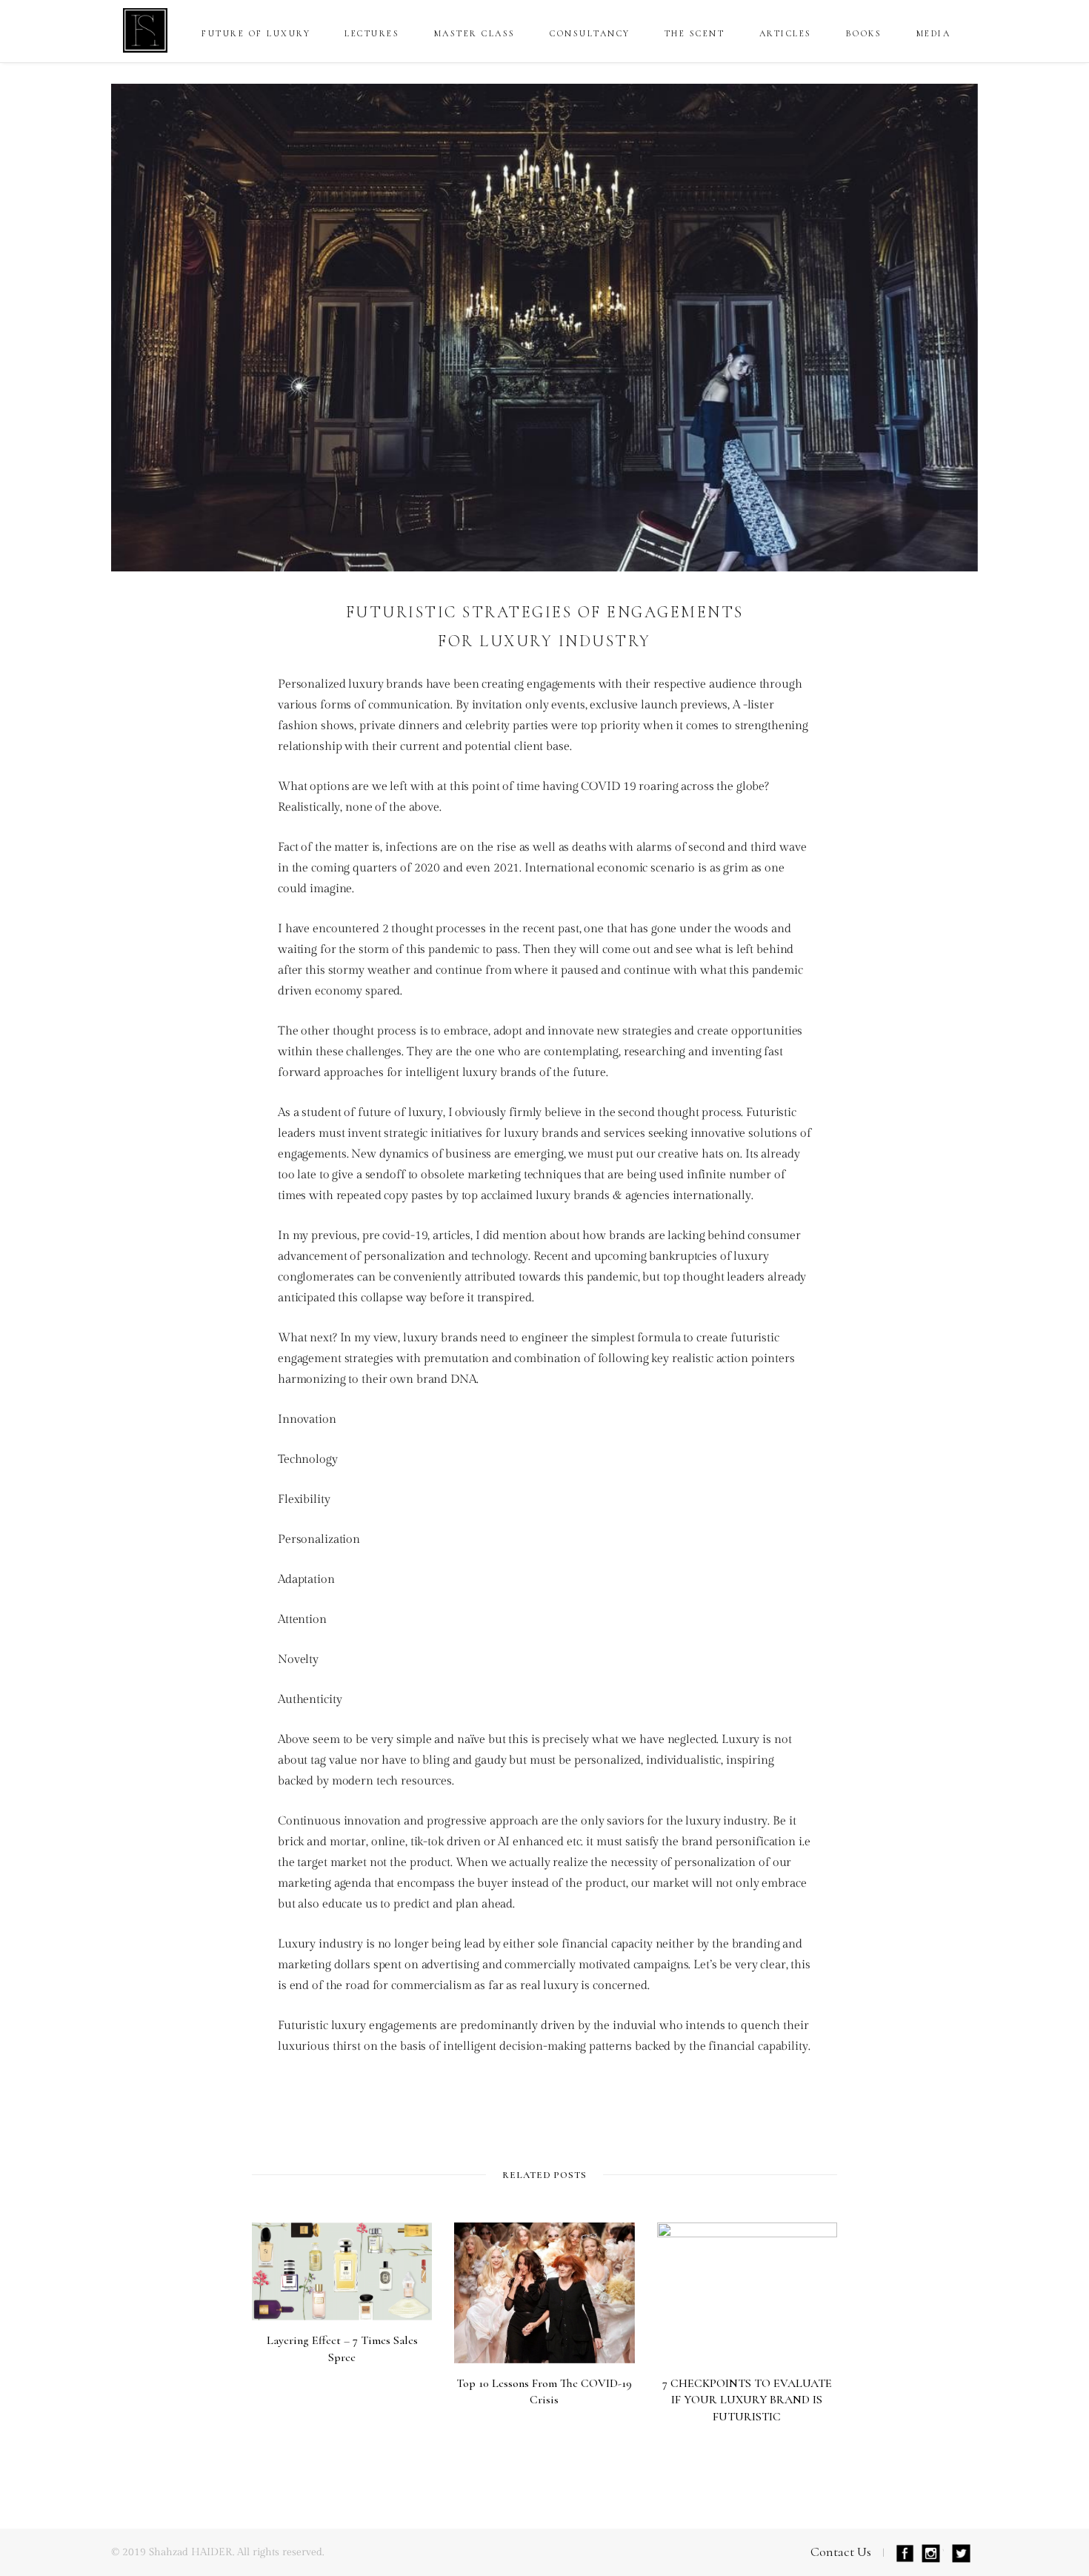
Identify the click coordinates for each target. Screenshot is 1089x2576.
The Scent (695, 33)
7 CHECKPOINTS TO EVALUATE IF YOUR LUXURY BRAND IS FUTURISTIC (747, 2400)
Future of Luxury (256, 33)
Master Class (475, 33)
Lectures (372, 33)
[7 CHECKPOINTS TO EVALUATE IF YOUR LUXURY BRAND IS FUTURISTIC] (747, 2293)
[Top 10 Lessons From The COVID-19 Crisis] (544, 2293)
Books (864, 33)
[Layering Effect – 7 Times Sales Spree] (342, 2271)
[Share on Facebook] (193, 659)
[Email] (193, 737)
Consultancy (590, 33)
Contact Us (841, 2552)
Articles (786, 33)
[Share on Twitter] (193, 698)
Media (934, 33)
